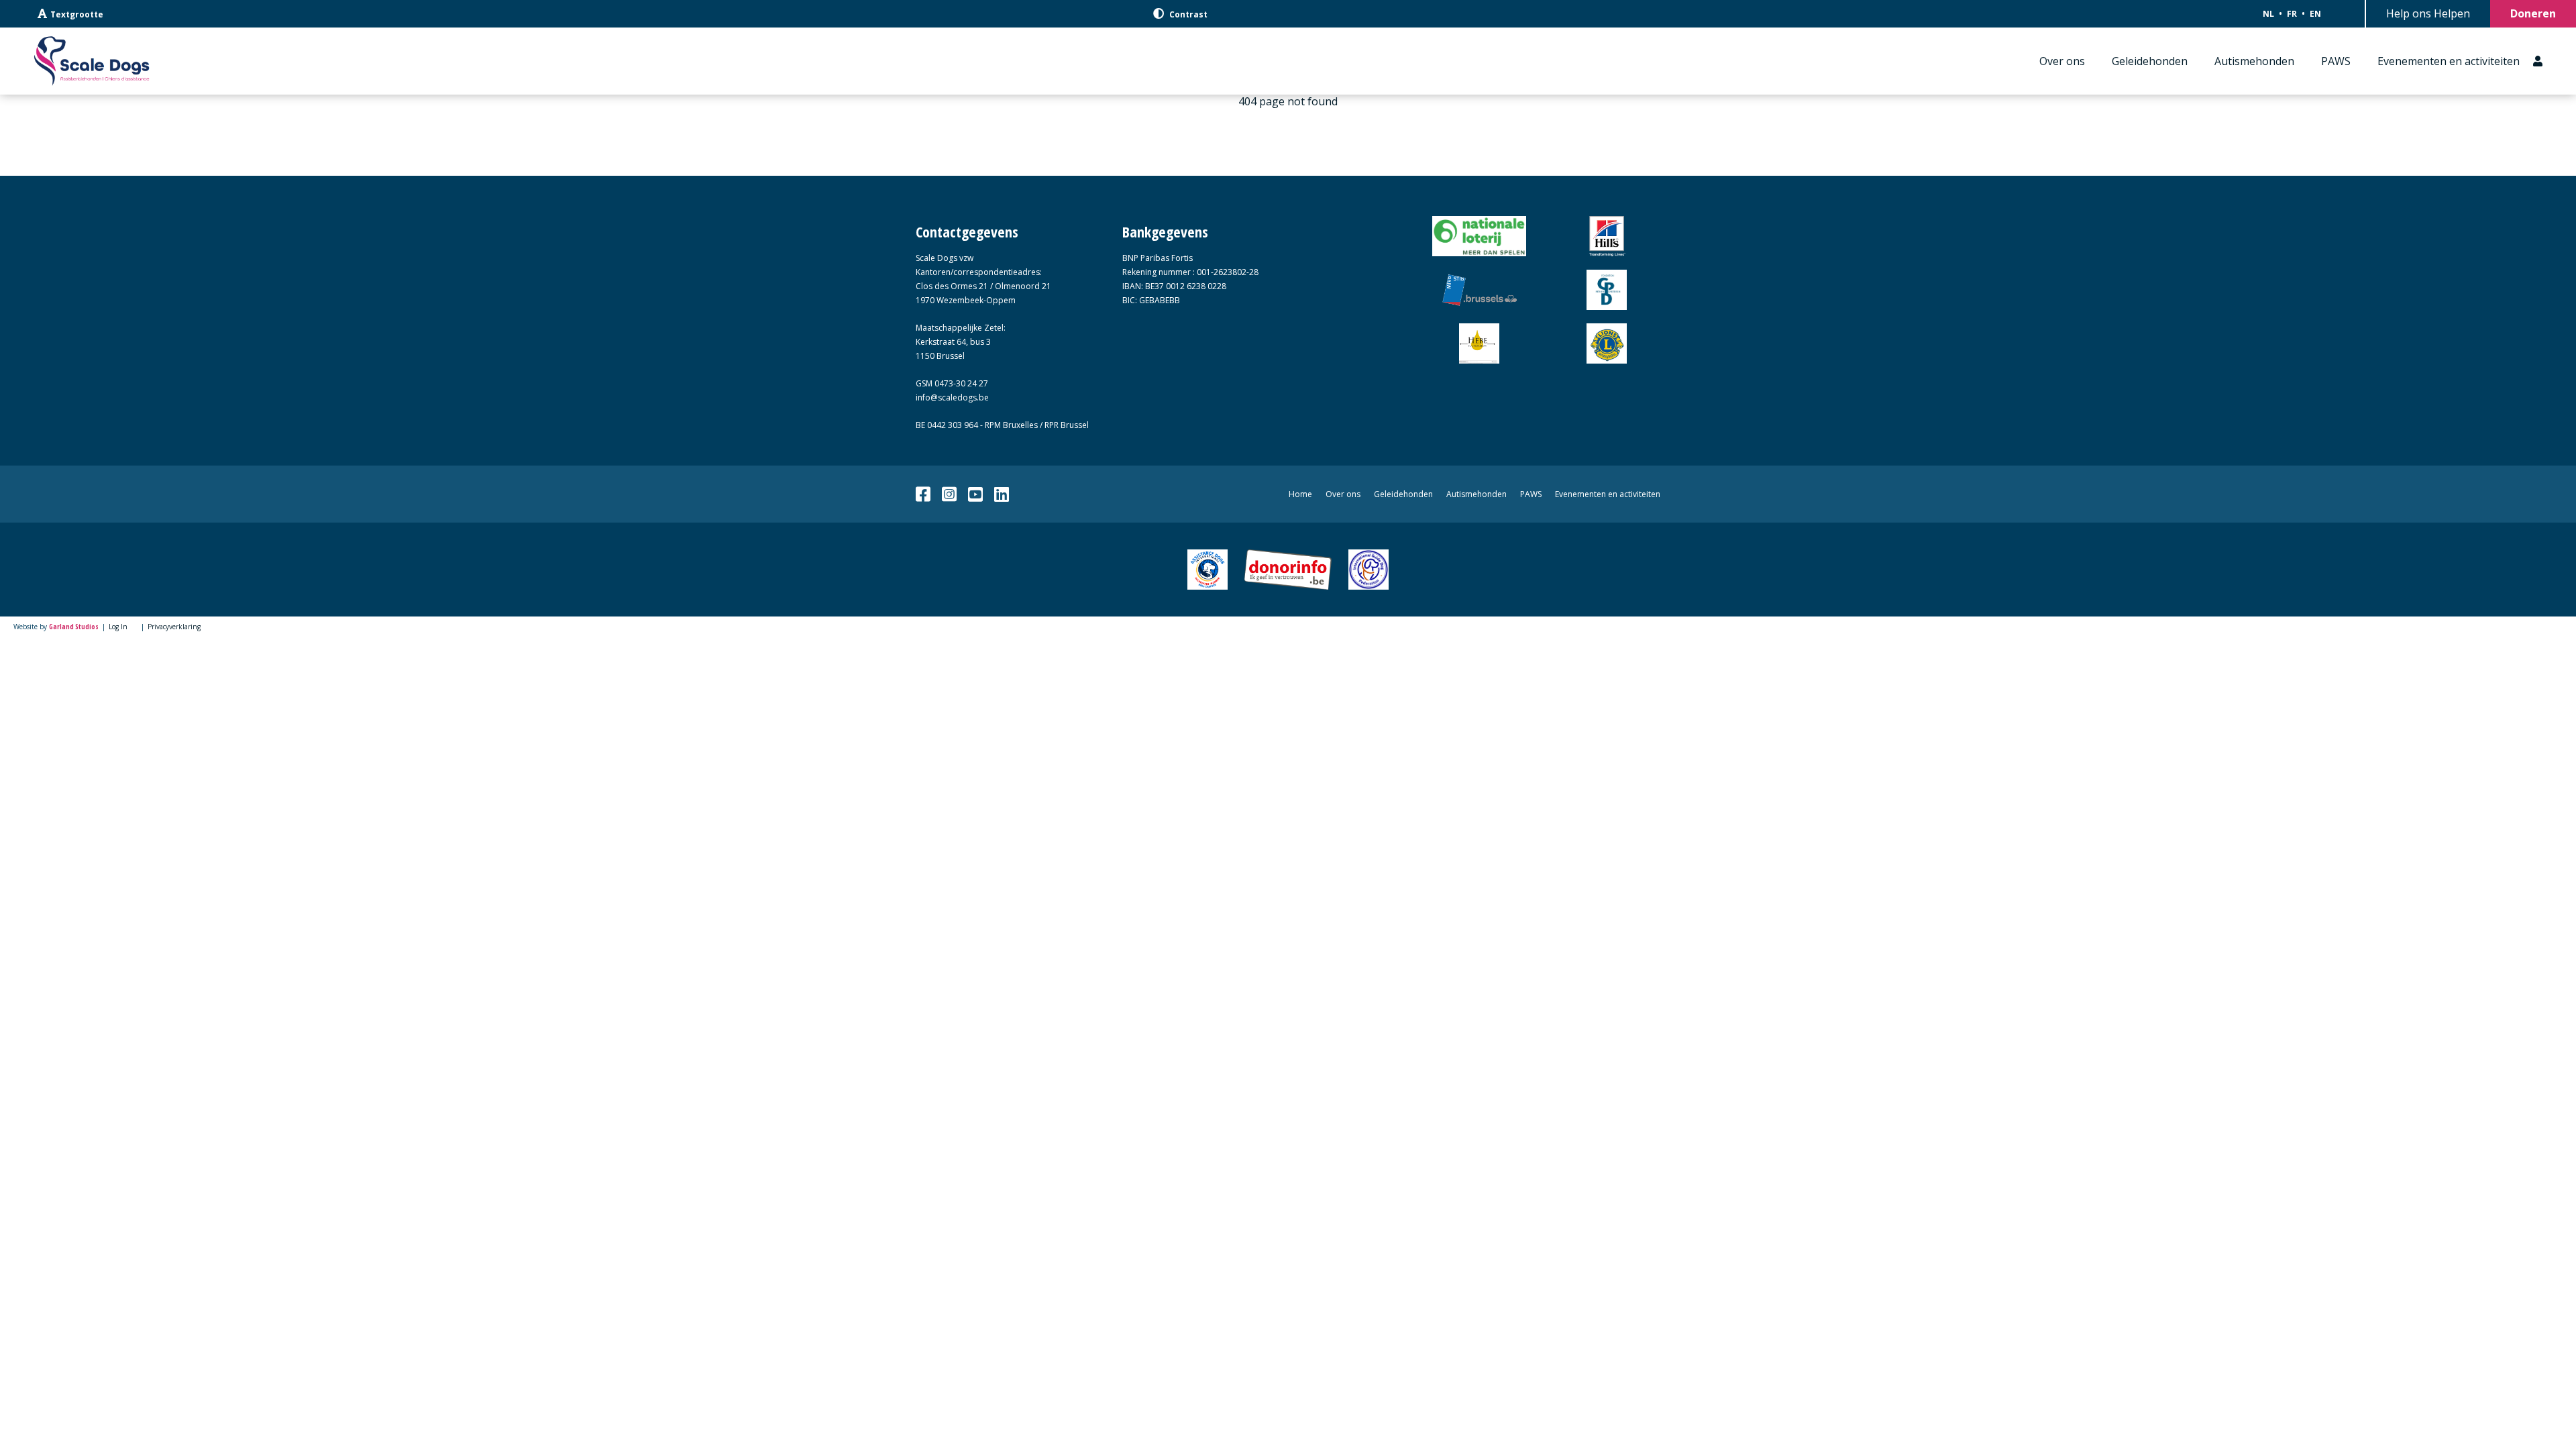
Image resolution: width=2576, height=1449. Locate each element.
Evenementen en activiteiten (2449, 61)
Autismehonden (2254, 61)
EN (2315, 14)
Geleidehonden (2150, 61)
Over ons (2062, 61)
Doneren (2533, 13)
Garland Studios (74, 627)
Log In (118, 627)
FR (2292, 14)
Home (1300, 494)
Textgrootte (77, 14)
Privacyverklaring (174, 627)
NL (2268, 14)
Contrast (1187, 14)
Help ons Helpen (2428, 13)
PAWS (2336, 61)
